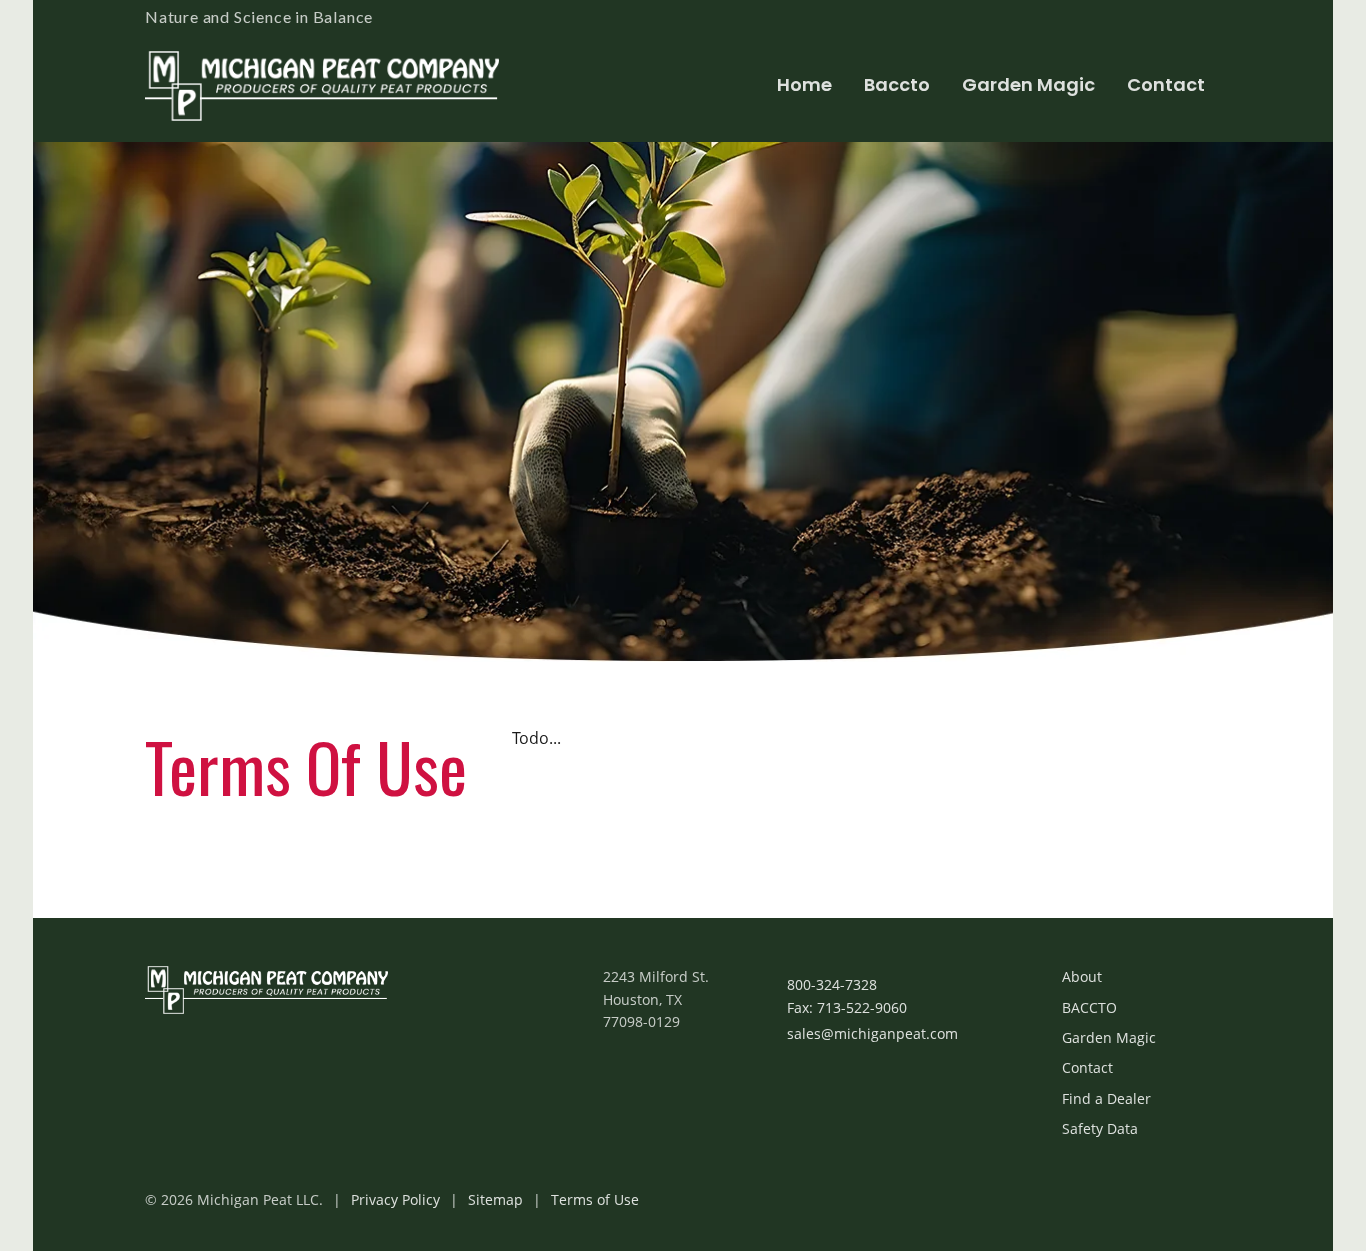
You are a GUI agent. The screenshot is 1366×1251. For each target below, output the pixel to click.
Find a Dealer (1106, 1098)
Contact (1166, 84)
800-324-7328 (832, 984)
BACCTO (1089, 1007)
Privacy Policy (395, 1199)
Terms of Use (595, 1199)
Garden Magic (1028, 84)
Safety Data (1100, 1128)
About (1082, 976)
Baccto (897, 84)
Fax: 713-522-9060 (847, 1007)
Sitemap (495, 1199)
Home (804, 84)
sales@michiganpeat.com (872, 1033)
